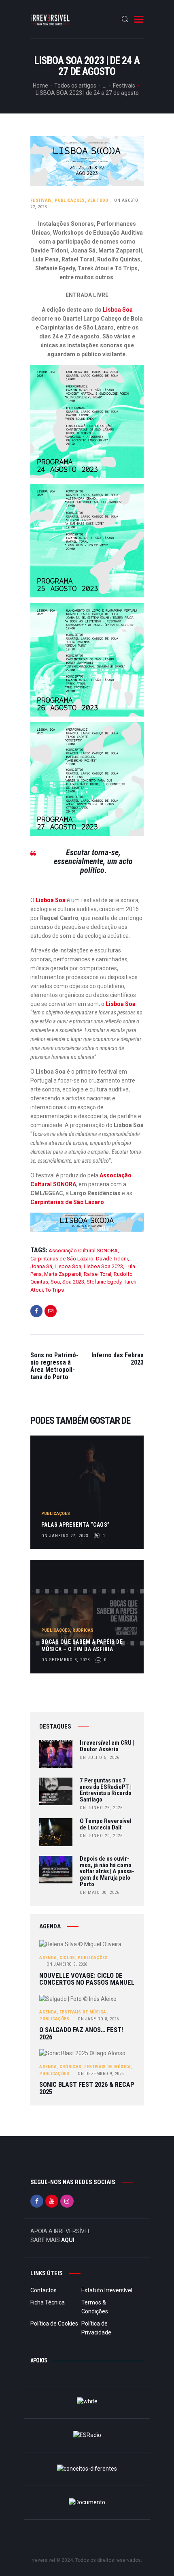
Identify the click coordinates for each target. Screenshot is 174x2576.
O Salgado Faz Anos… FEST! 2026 (81, 2034)
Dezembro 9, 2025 (101, 2074)
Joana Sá (41, 1266)
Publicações (70, 200)
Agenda (48, 1958)
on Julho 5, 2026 (100, 1758)
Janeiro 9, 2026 (67, 1964)
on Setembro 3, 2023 (66, 1660)
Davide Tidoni (112, 1259)
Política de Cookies (54, 2324)
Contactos (43, 2290)
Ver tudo (98, 200)
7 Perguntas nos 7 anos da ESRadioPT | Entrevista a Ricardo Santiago (106, 1790)
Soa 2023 (73, 1282)
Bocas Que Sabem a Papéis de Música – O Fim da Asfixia (82, 1645)
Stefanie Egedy (104, 1282)
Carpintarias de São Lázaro (67, 1202)
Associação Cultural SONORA (83, 1251)
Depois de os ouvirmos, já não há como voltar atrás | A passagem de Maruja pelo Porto (107, 1872)
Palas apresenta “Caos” (76, 1525)
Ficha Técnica (48, 2302)
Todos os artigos (75, 86)
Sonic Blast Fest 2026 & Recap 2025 (87, 2088)
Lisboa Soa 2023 (103, 1266)
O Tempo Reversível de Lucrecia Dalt (106, 1825)
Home (40, 86)
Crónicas (70, 2067)
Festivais (124, 86)
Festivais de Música (83, 2012)
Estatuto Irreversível (107, 2290)
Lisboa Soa (118, 310)
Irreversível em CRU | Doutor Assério (107, 1746)
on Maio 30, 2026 (100, 1892)
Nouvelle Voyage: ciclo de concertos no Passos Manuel (87, 1979)
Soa (55, 1282)
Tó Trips (55, 1290)
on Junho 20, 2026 (101, 1836)
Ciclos (67, 1958)
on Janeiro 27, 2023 (65, 1536)
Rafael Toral (98, 1274)
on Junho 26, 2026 (101, 1808)
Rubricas (83, 1630)
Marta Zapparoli (63, 1274)
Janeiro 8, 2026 (98, 2019)
